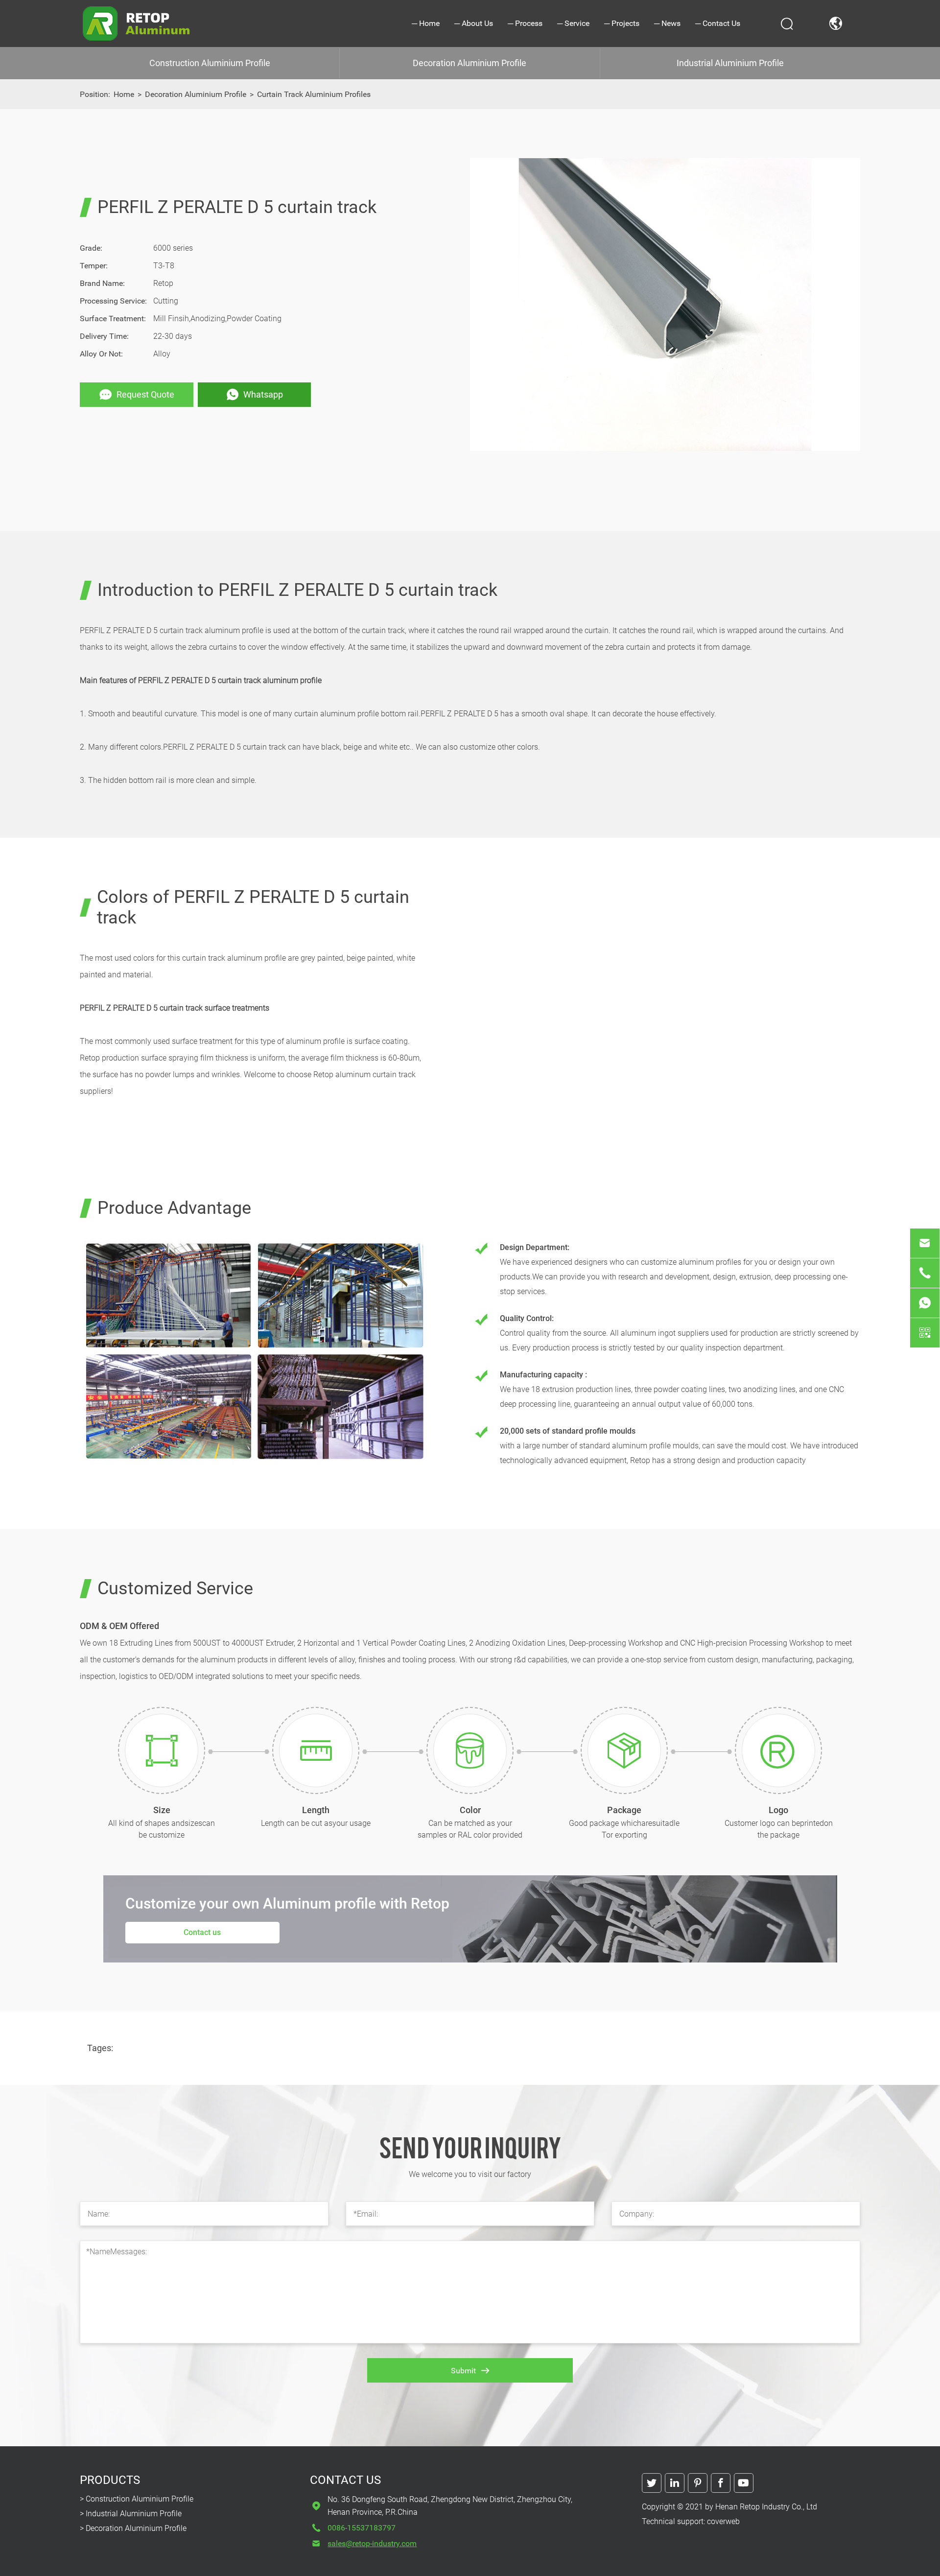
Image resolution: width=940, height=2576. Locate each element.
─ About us (474, 23)
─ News (667, 23)
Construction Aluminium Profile (210, 63)
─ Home (426, 23)
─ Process (525, 23)
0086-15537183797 (362, 2528)
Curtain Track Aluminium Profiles (314, 94)
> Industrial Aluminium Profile (131, 2514)
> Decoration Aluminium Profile (133, 2528)
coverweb (723, 2521)
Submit (463, 2371)
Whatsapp (263, 394)
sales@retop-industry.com (372, 2543)
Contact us (202, 1932)
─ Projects (622, 23)
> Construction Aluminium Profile (137, 2499)
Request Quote (145, 394)
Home (124, 94)
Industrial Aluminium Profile (730, 63)
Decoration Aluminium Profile (470, 63)
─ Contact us (718, 23)
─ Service (573, 23)
